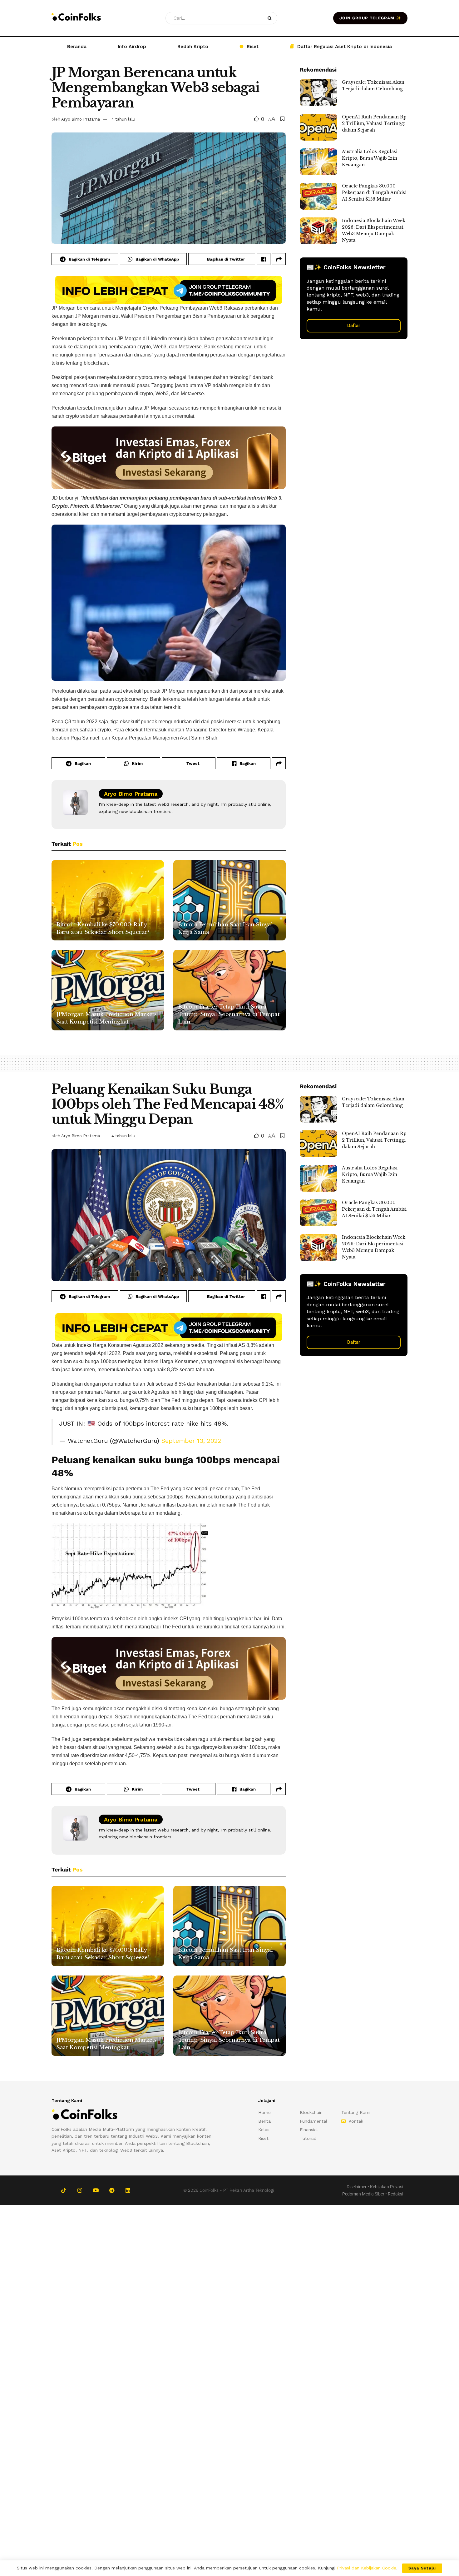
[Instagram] (79, 2190)
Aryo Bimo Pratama (81, 119)
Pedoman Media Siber (363, 2194)
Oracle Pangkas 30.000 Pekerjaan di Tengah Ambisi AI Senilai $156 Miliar (374, 192)
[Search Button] (271, 18)
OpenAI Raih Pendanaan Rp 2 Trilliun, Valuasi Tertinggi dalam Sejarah (374, 123)
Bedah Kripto (193, 47)
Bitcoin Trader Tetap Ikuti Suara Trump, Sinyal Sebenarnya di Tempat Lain (229, 1014)
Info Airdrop (132, 47)
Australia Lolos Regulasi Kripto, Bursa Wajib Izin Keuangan (370, 158)
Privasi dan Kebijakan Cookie (367, 2568)
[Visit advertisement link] (169, 290)
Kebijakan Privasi (387, 2187)
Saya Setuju (422, 2568)
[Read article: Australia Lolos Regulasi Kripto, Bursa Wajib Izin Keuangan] (318, 162)
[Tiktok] (64, 2190)
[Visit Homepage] (76, 18)
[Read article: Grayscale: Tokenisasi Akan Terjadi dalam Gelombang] (318, 92)
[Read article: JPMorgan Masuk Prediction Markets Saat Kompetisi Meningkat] (108, 990)
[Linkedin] (128, 2190)
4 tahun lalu (123, 119)
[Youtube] (96, 2190)
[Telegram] (112, 2190)
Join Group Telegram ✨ (370, 18)
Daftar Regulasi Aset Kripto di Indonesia (345, 47)
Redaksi (395, 2194)
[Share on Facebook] (264, 259)
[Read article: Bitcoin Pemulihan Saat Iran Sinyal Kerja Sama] (230, 900)
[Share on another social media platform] (279, 259)
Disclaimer (357, 2187)
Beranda (77, 47)
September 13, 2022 (191, 1441)
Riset (253, 47)
